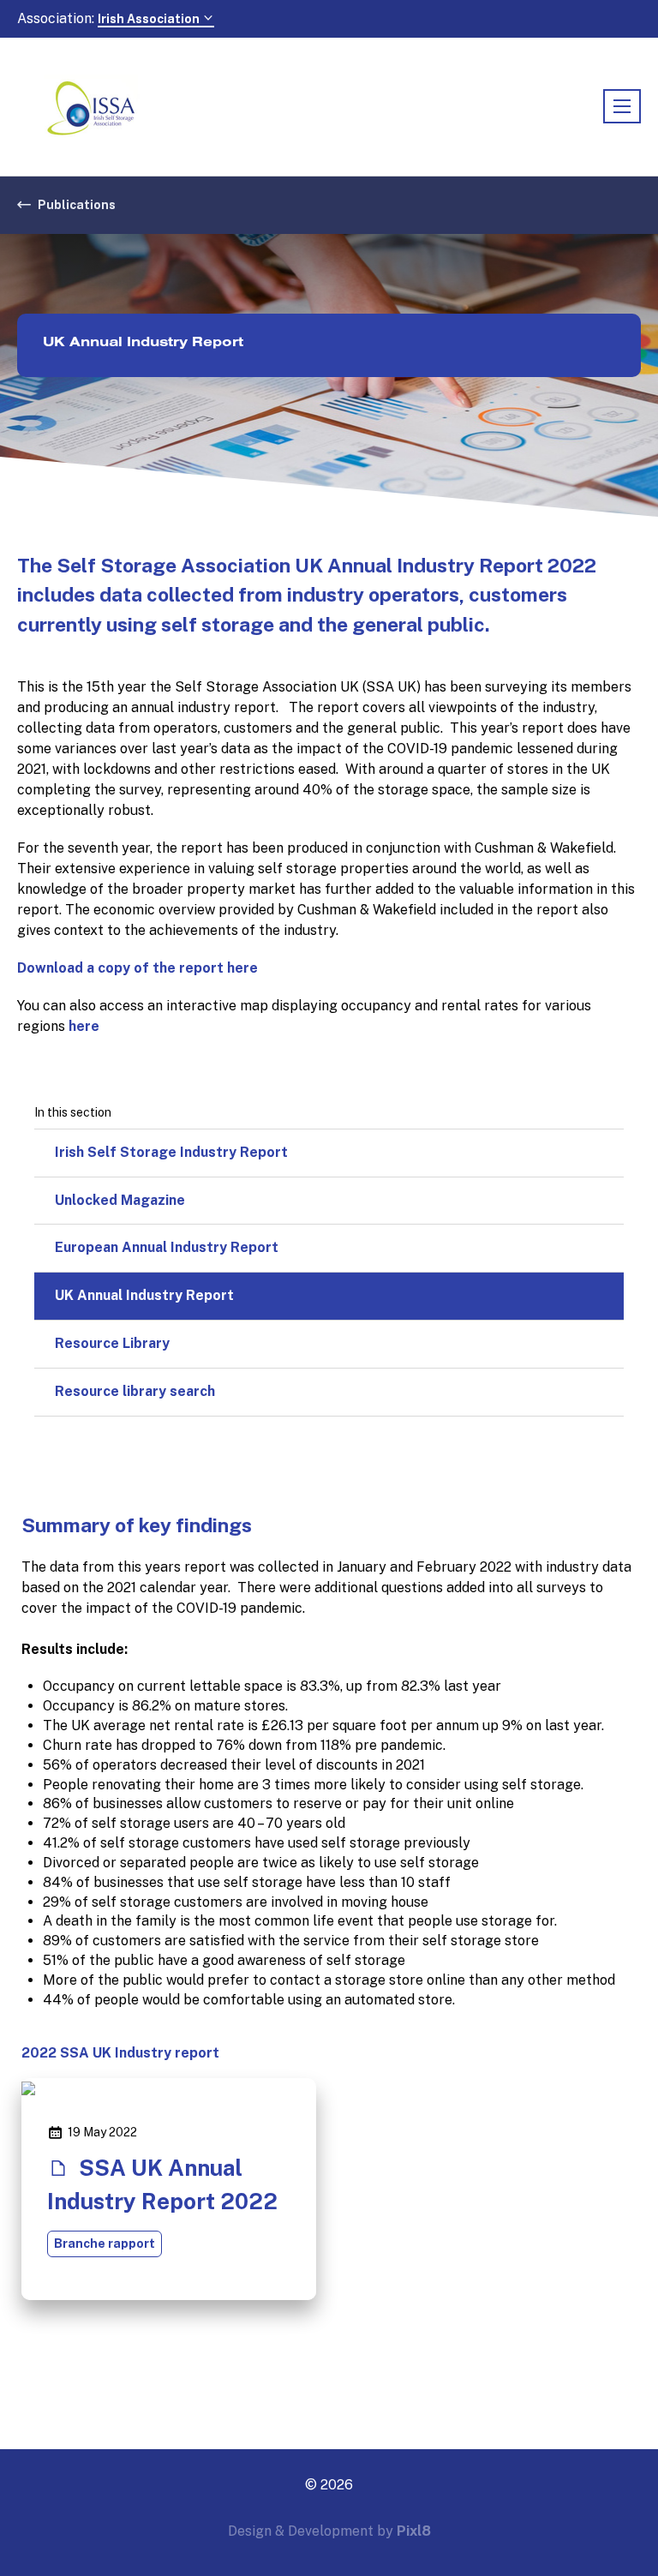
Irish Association (150, 19)
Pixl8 (414, 2531)
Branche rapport (105, 2244)
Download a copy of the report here (138, 968)
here (84, 1026)
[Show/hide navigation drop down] (622, 106)
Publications (77, 205)
